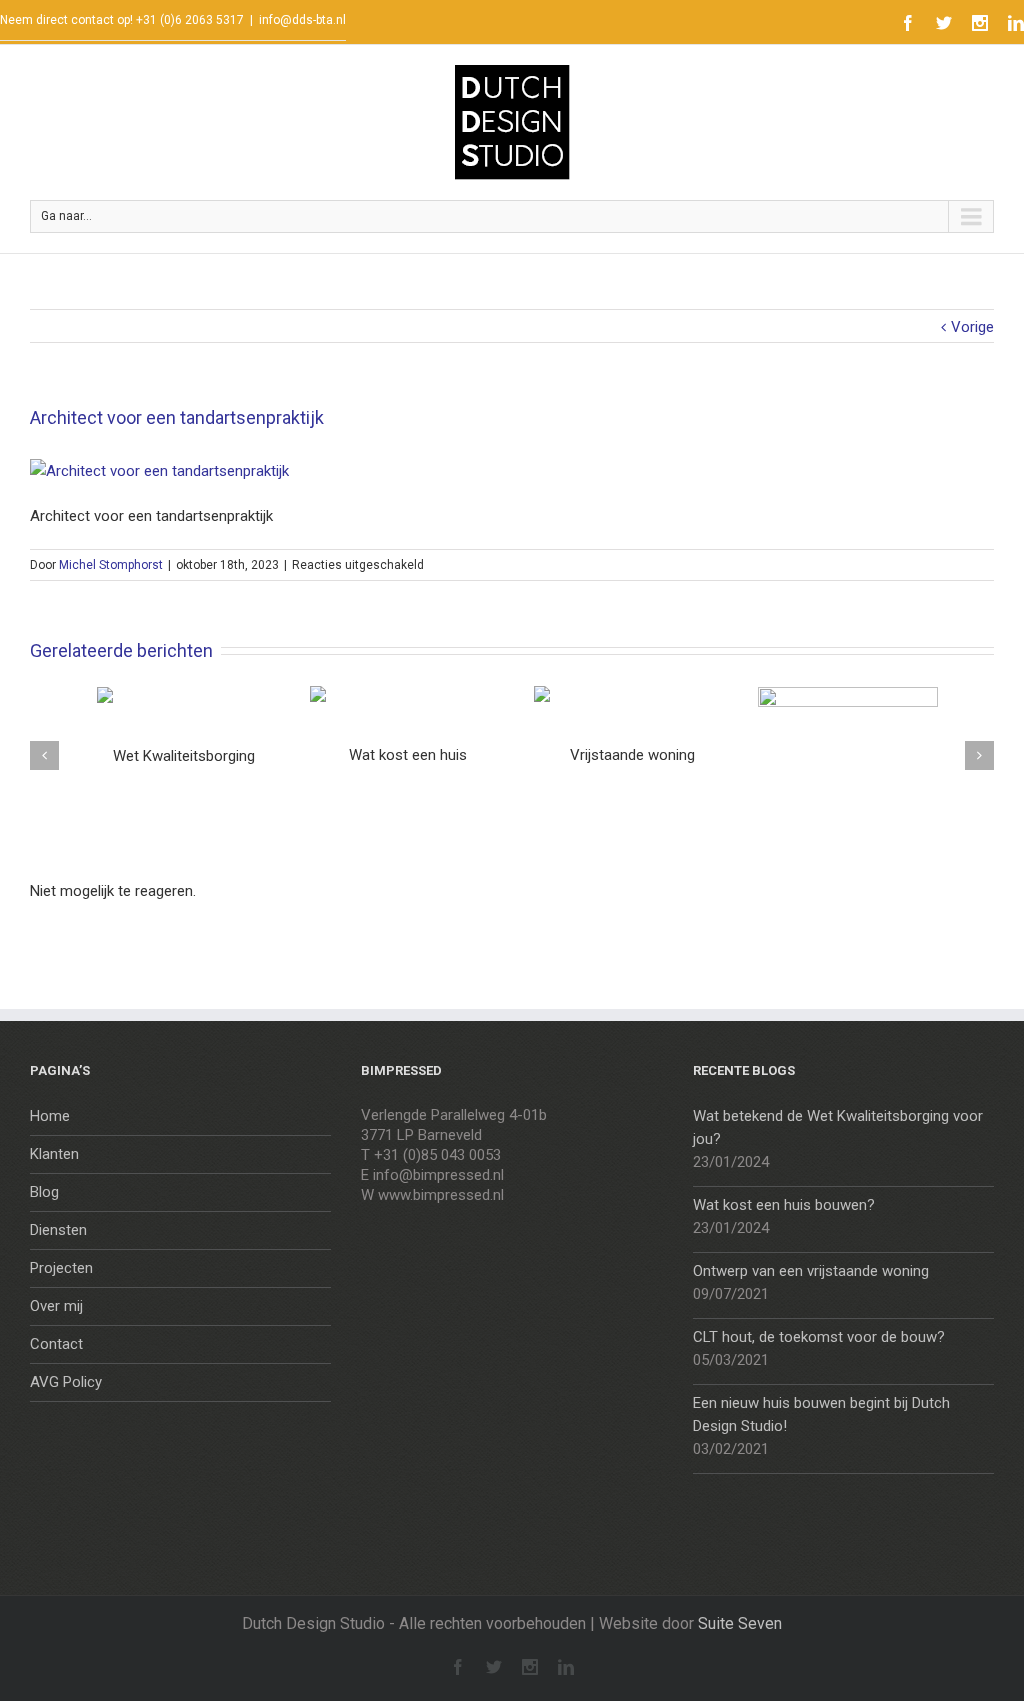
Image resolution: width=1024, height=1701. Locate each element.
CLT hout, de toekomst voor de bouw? (819, 1337)
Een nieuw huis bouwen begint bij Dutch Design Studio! (821, 1414)
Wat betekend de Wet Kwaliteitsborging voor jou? (838, 1127)
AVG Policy (66, 1382)
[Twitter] (944, 23)
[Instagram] (980, 23)
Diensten (58, 1230)
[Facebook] (908, 23)
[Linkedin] (1016, 23)
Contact (56, 1344)
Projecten (61, 1268)
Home (50, 1116)
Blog (44, 1192)
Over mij (56, 1306)
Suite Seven (740, 1623)
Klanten (54, 1154)
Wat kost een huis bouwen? (784, 1205)
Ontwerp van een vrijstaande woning (811, 1271)
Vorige (972, 327)
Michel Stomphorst (111, 565)
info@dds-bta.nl (302, 20)
